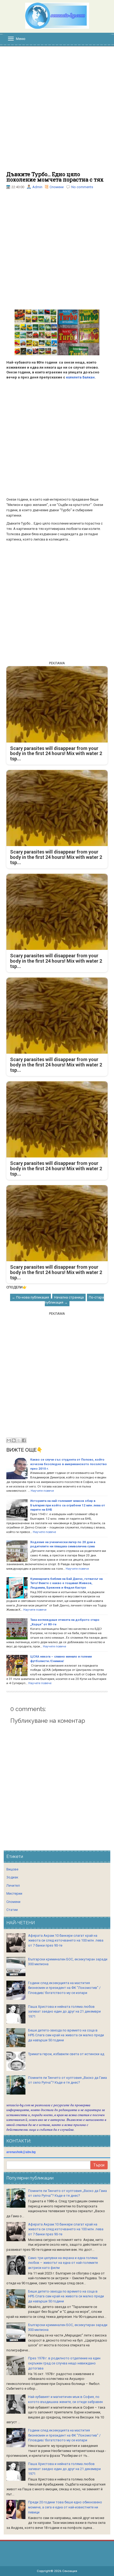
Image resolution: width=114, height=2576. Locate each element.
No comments (82, 187)
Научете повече (42, 1491)
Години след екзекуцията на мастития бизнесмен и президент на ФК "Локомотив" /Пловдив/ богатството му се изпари (64, 1988)
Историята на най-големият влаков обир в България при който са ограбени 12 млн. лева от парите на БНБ (68, 1505)
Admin (37, 187)
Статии (12, 1910)
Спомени (57, 187)
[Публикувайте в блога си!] (14, 1440)
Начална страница (69, 1297)
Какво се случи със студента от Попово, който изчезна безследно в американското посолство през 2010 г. (69, 1464)
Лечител (13, 1885)
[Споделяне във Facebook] (24, 1440)
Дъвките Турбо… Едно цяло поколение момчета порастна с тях (55, 177)
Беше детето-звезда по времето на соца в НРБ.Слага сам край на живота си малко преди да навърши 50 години (66, 2035)
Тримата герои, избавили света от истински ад (66, 2054)
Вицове (12, 1869)
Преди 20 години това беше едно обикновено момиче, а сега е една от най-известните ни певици (65, 2507)
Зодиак (12, 1877)
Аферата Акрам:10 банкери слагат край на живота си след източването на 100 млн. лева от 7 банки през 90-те (66, 1940)
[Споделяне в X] (19, 1440)
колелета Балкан (80, 377)
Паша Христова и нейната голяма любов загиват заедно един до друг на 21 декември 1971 (64, 2012)
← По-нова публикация (30, 1297)
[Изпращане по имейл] (9, 1440)
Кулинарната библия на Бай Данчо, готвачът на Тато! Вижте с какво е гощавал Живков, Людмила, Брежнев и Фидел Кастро (66, 1583)
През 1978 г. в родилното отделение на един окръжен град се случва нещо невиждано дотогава (64, 2363)
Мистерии (14, 1893)
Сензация (70, 2571)
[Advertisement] (57, 112)
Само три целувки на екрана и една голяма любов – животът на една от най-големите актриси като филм (63, 2263)
